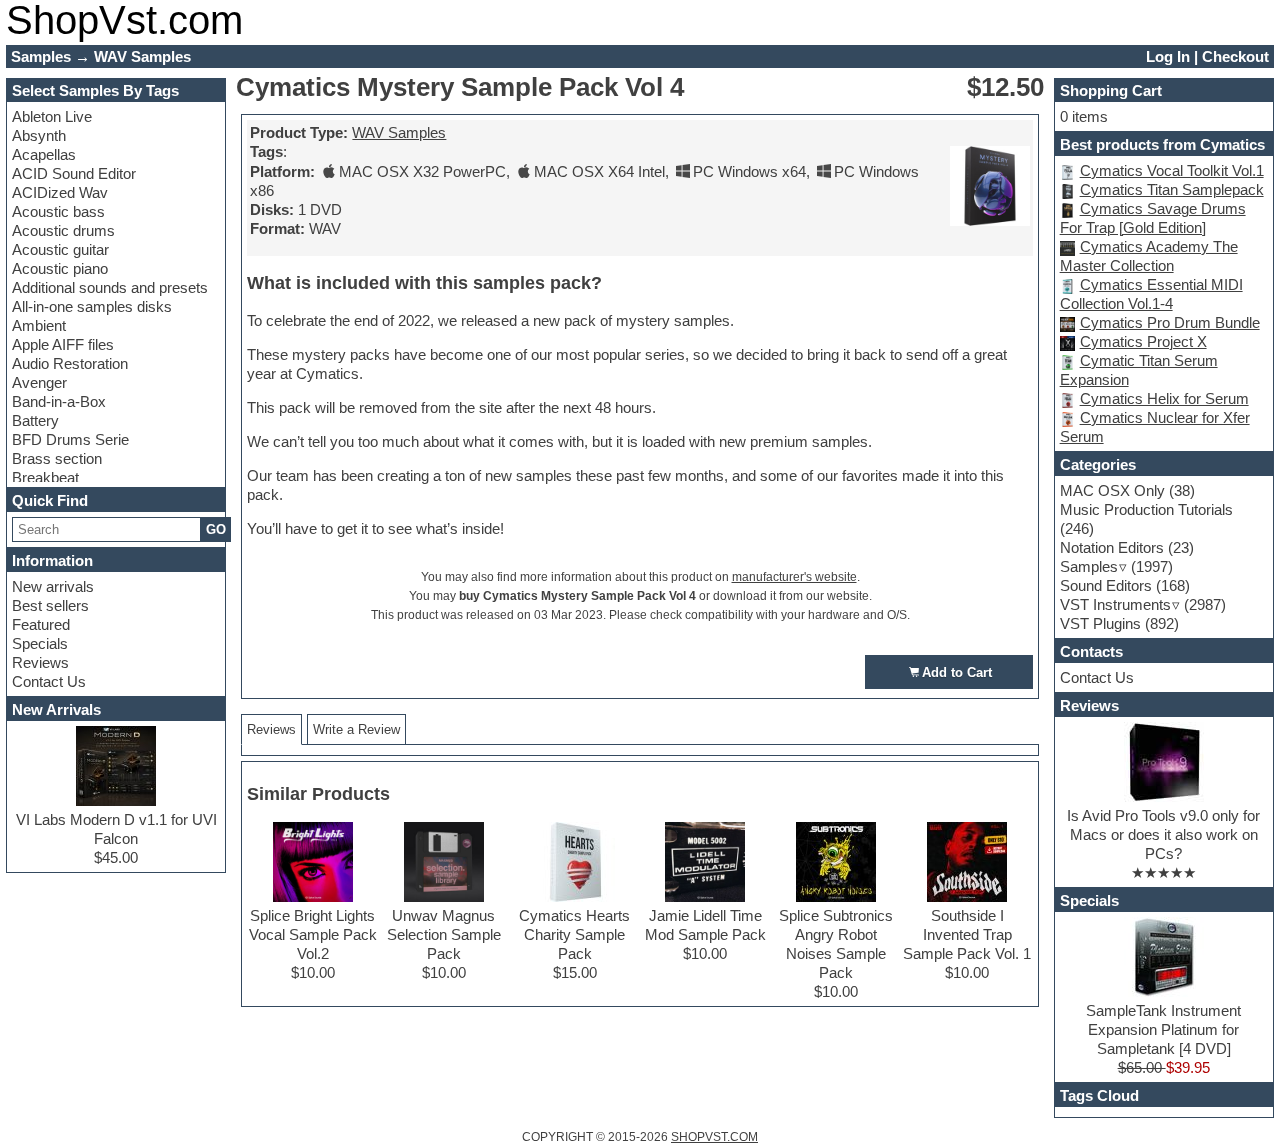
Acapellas (44, 154)
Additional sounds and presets (110, 287)
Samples (1089, 566)
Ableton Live (52, 116)
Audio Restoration (70, 363)
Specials (40, 643)
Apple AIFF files (63, 344)
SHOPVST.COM (714, 1137)
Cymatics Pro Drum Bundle (1170, 322)
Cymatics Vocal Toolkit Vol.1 (1172, 170)
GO (216, 529)
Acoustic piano (60, 268)
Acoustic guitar (60, 249)
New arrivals (53, 586)
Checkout (1235, 56)
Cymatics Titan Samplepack (1172, 189)
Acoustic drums (63, 230)
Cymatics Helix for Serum (1164, 398)
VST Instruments (1115, 604)
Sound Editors (1106, 585)
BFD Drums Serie (70, 439)
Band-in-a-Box (59, 401)
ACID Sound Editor (74, 173)
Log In (1168, 56)
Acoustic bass (58, 211)
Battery (35, 420)
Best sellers (50, 605)
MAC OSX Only (1112, 490)
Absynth (39, 135)
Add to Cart (957, 672)
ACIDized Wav (60, 192)
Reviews (40, 662)
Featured (41, 624)
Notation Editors (1112, 547)
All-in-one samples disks (92, 306)
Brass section (57, 458)
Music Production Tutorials (1146, 509)
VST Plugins (1100, 623)
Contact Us (49, 681)
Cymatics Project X (1143, 341)
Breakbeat (45, 477)
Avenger (39, 382)
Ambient (39, 325)
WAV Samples (399, 132)
